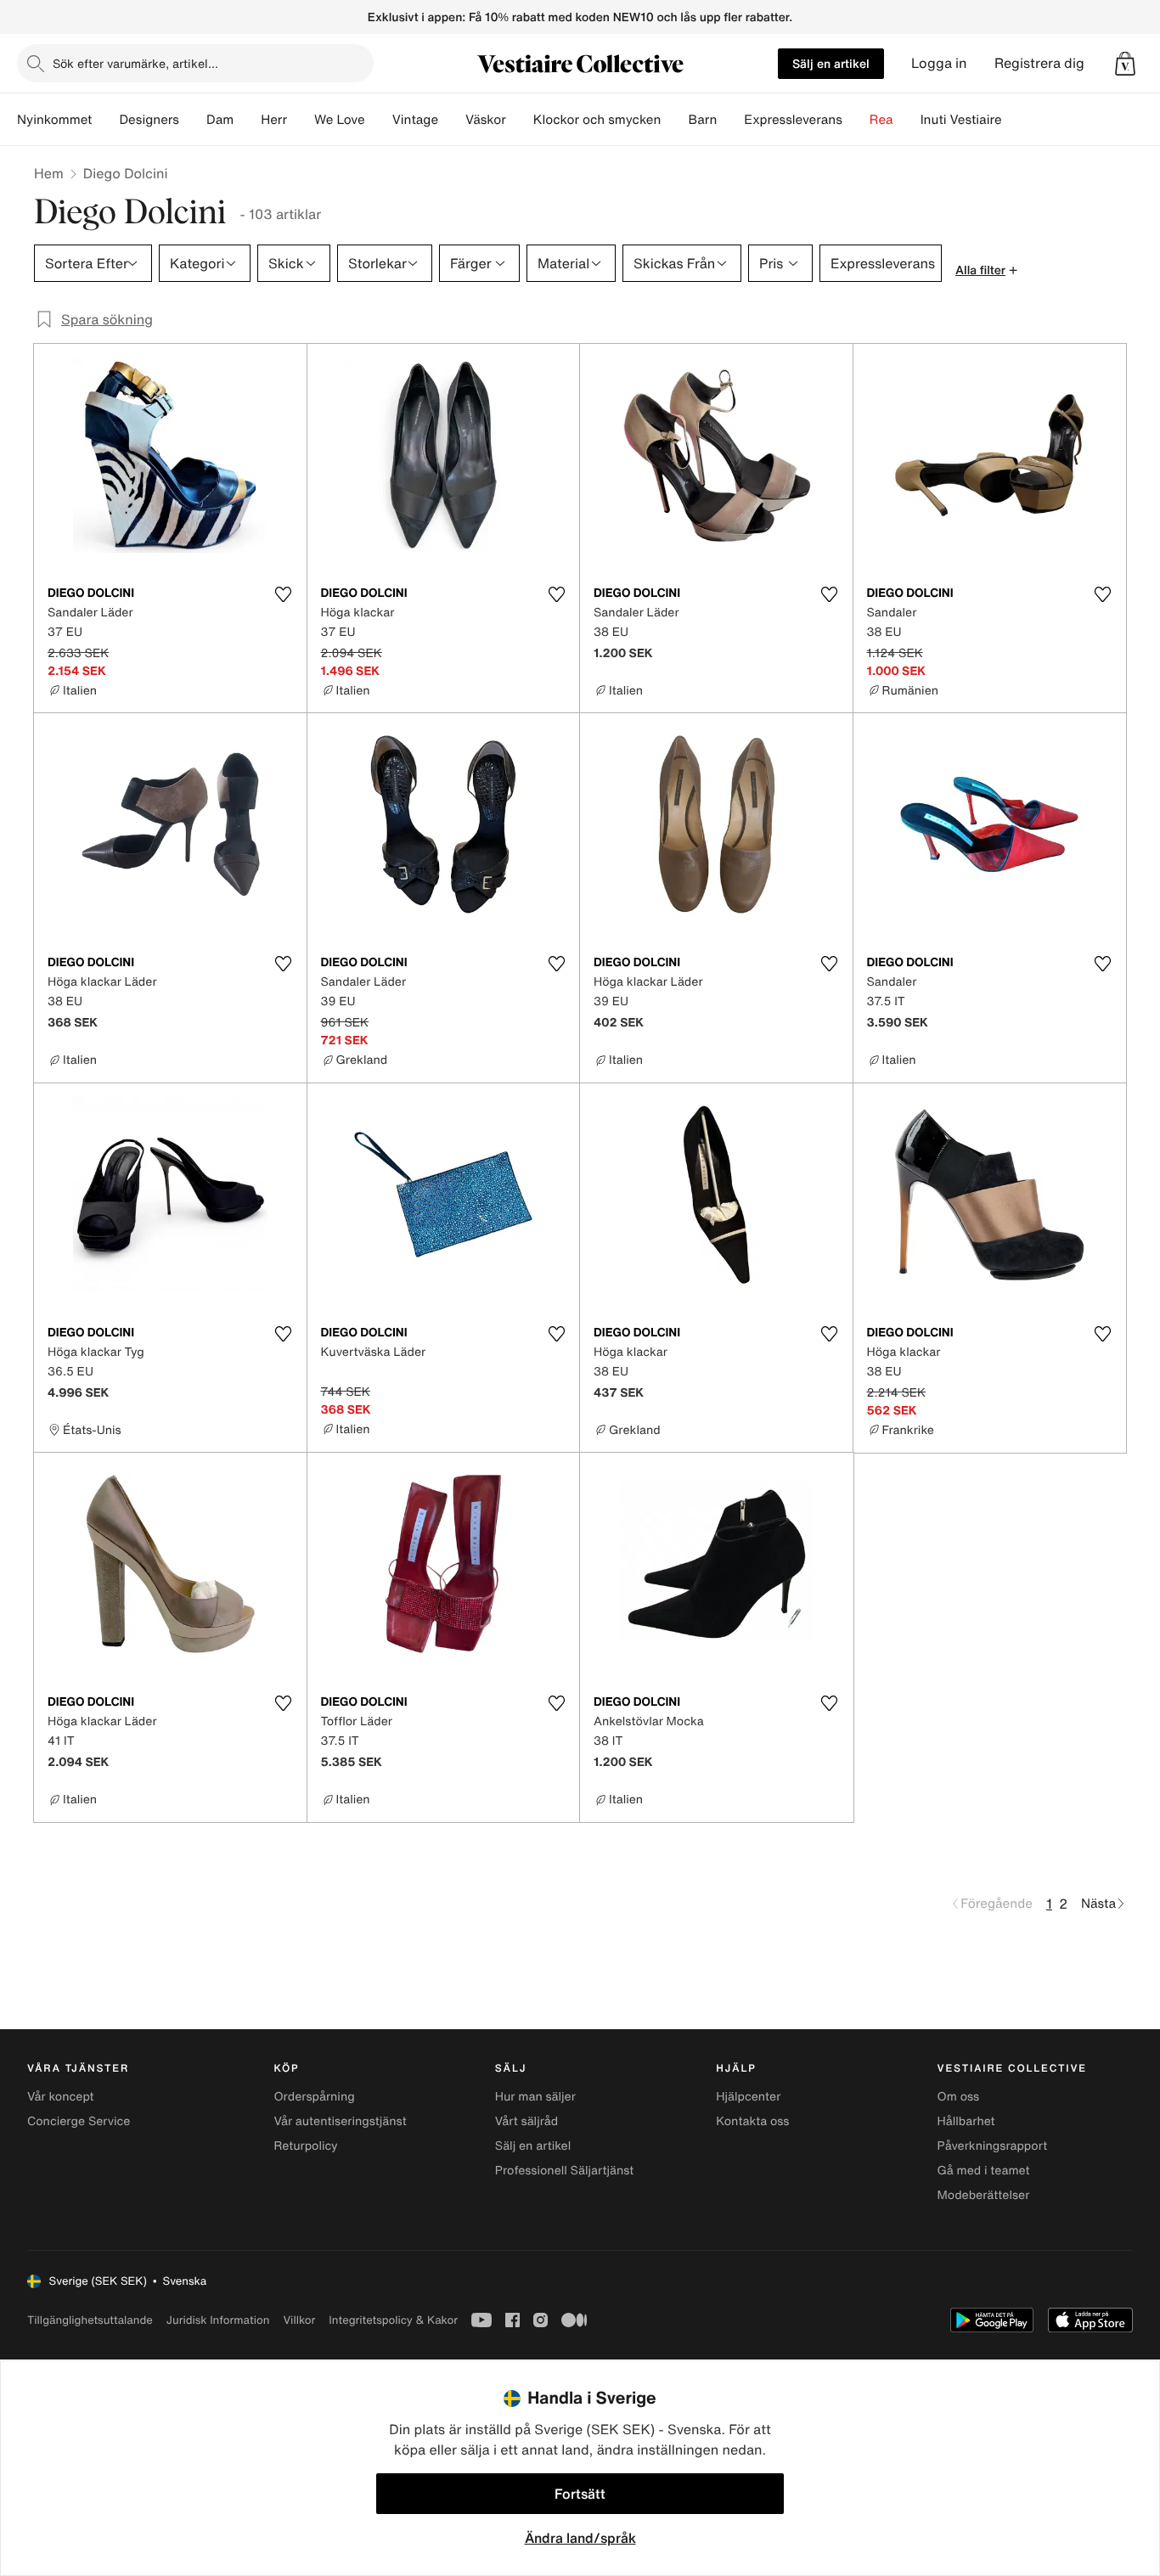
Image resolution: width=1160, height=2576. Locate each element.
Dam (220, 120)
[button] (1125, 64)
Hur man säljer (535, 2097)
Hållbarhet (966, 2121)
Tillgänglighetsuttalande (90, 2320)
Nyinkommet (54, 120)
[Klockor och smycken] (674, 120)
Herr (274, 120)
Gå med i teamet (984, 2171)
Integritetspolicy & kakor (393, 2320)
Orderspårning (314, 2097)
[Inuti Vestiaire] (1016, 120)
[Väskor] (520, 120)
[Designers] (193, 120)
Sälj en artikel (831, 63)
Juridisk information (218, 2320)
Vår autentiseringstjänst (340, 2121)
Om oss (959, 2097)
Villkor (299, 2320)
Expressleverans (793, 120)
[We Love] (379, 120)
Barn (702, 120)
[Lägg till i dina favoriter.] (284, 594)
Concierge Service (79, 2121)
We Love (340, 120)
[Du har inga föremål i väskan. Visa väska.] (1125, 64)
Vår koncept (61, 2097)
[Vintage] (452, 120)
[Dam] (247, 120)
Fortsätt (580, 2494)
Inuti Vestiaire (961, 120)
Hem (49, 173)
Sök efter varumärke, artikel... (135, 63)
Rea (881, 120)
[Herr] (301, 120)
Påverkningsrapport (993, 2146)
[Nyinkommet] (105, 120)
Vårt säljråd (527, 2121)
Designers (149, 120)
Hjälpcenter (748, 2097)
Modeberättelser (984, 2195)
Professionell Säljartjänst (565, 2171)
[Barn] (730, 120)
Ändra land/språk (580, 2538)
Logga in (939, 63)
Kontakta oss (752, 2121)
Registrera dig (1039, 63)
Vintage (415, 120)
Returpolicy (305, 2146)
